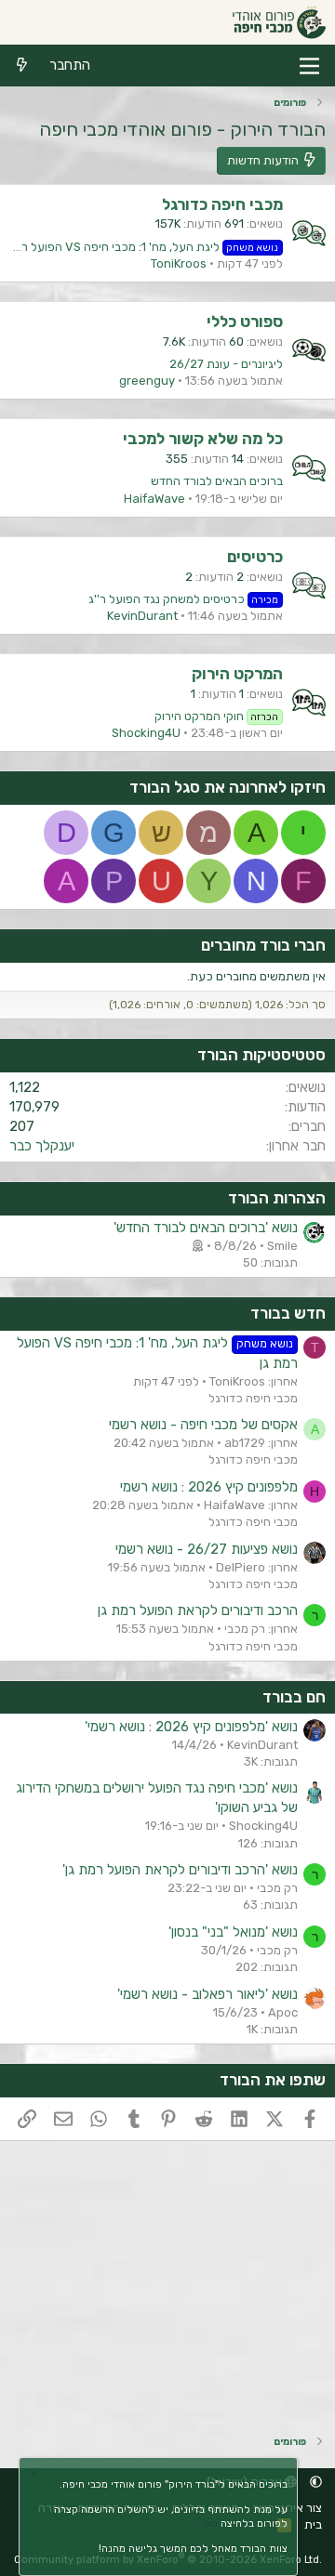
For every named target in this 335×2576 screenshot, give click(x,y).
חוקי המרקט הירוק (217, 716)
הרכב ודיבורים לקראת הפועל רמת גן (198, 1610)
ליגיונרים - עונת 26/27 (226, 364)
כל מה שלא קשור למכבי (203, 439)
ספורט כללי (245, 322)
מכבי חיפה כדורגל (222, 204)
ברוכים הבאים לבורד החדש (217, 481)
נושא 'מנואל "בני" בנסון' (233, 1932)
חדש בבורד (288, 1313)
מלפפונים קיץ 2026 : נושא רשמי (209, 1487)
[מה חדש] (22, 66)
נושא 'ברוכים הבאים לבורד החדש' (206, 1228)
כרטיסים (255, 557)
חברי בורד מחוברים (263, 945)
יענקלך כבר (42, 1146)
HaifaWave (154, 499)
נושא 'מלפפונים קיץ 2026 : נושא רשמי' (191, 1727)
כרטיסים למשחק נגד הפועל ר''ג (184, 599)
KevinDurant (142, 616)
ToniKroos (179, 263)
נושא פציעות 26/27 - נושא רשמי (207, 1549)
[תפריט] (309, 66)
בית (313, 2524)
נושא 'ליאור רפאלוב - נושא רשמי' (208, 1994)
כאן (210, 2523)
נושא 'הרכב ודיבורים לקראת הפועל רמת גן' (180, 1870)
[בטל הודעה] (36, 2476)
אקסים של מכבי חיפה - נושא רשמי (203, 1425)
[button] (316, 2482)
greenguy (147, 381)
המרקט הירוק (237, 674)
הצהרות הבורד (277, 1198)
